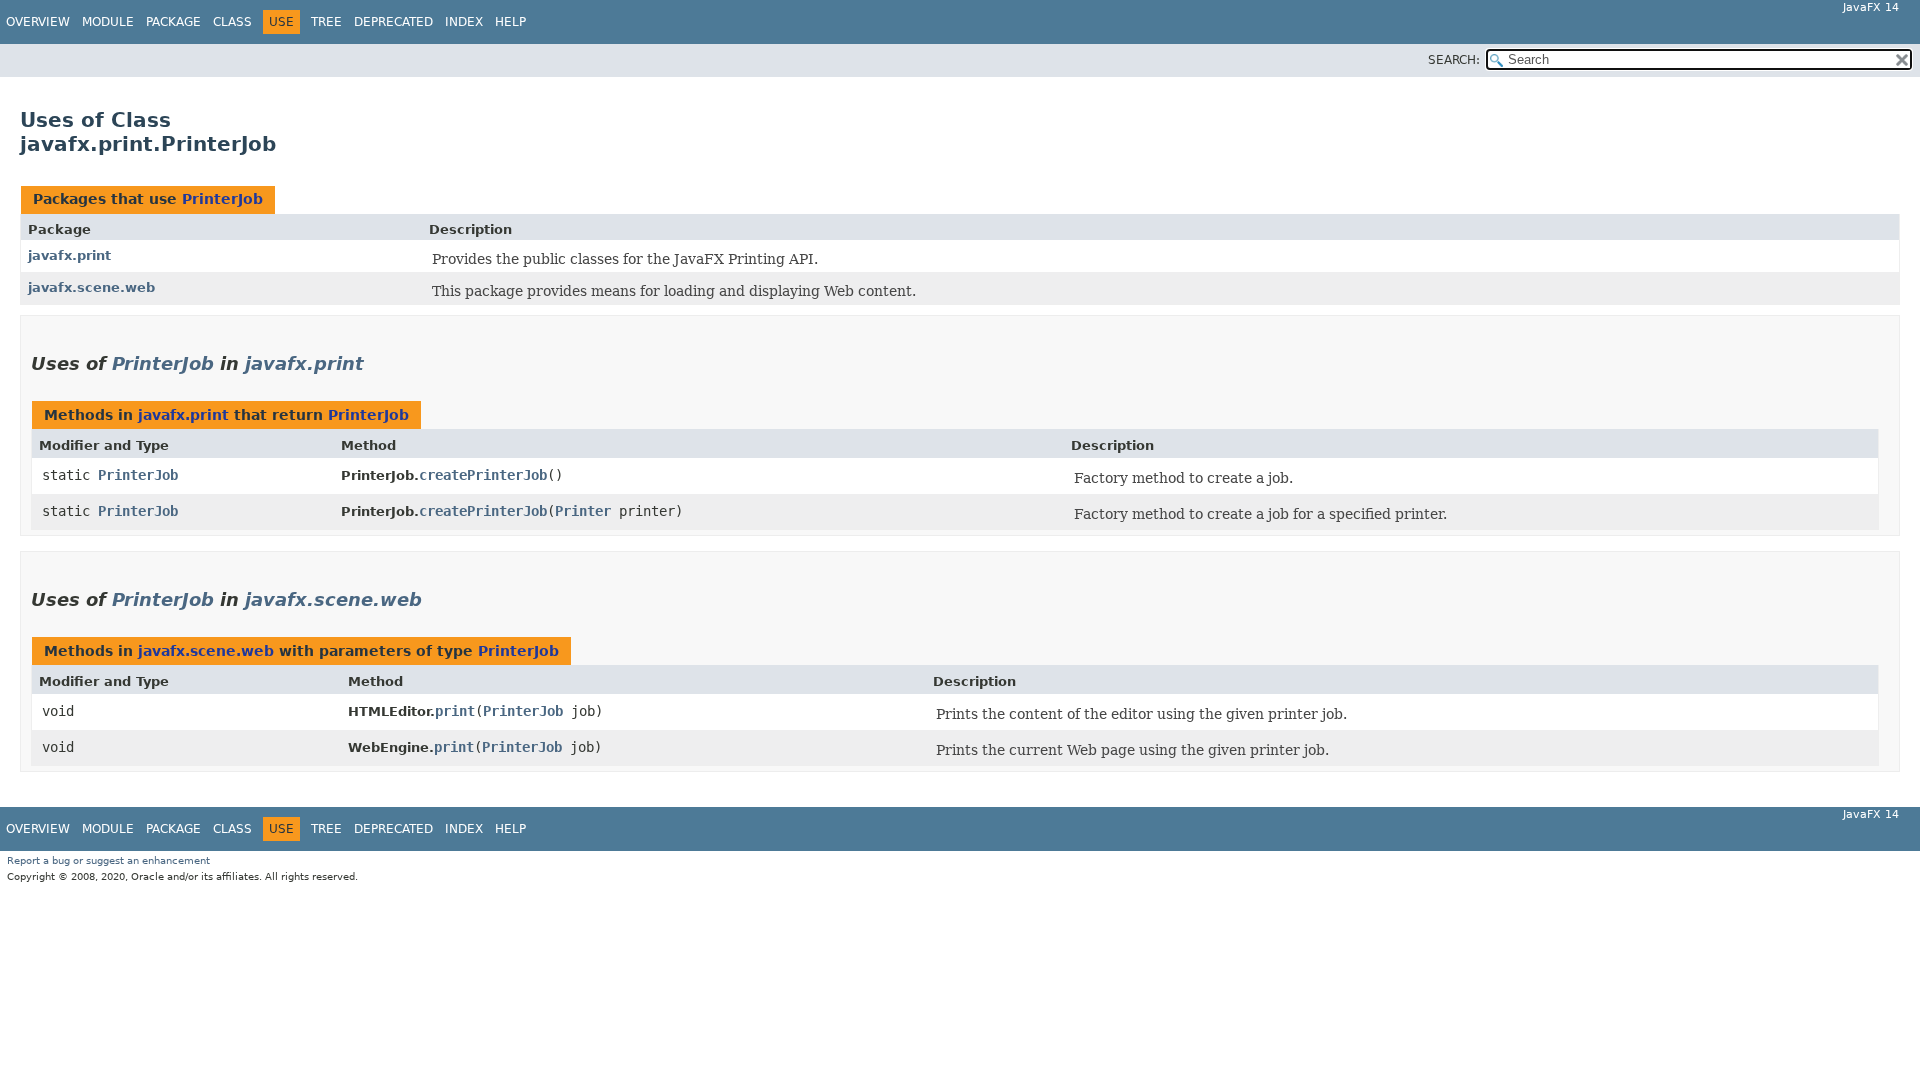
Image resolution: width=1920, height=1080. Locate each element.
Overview (38, 22)
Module (108, 22)
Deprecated (393, 22)
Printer (583, 511)
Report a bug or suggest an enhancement (108, 860)
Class (232, 22)
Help (510, 22)
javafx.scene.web (91, 287)
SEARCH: (1454, 60)
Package (173, 22)
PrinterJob (222, 199)
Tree (326, 22)
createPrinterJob (483, 475)
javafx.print (69, 255)
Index (464, 22)
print (455, 711)
